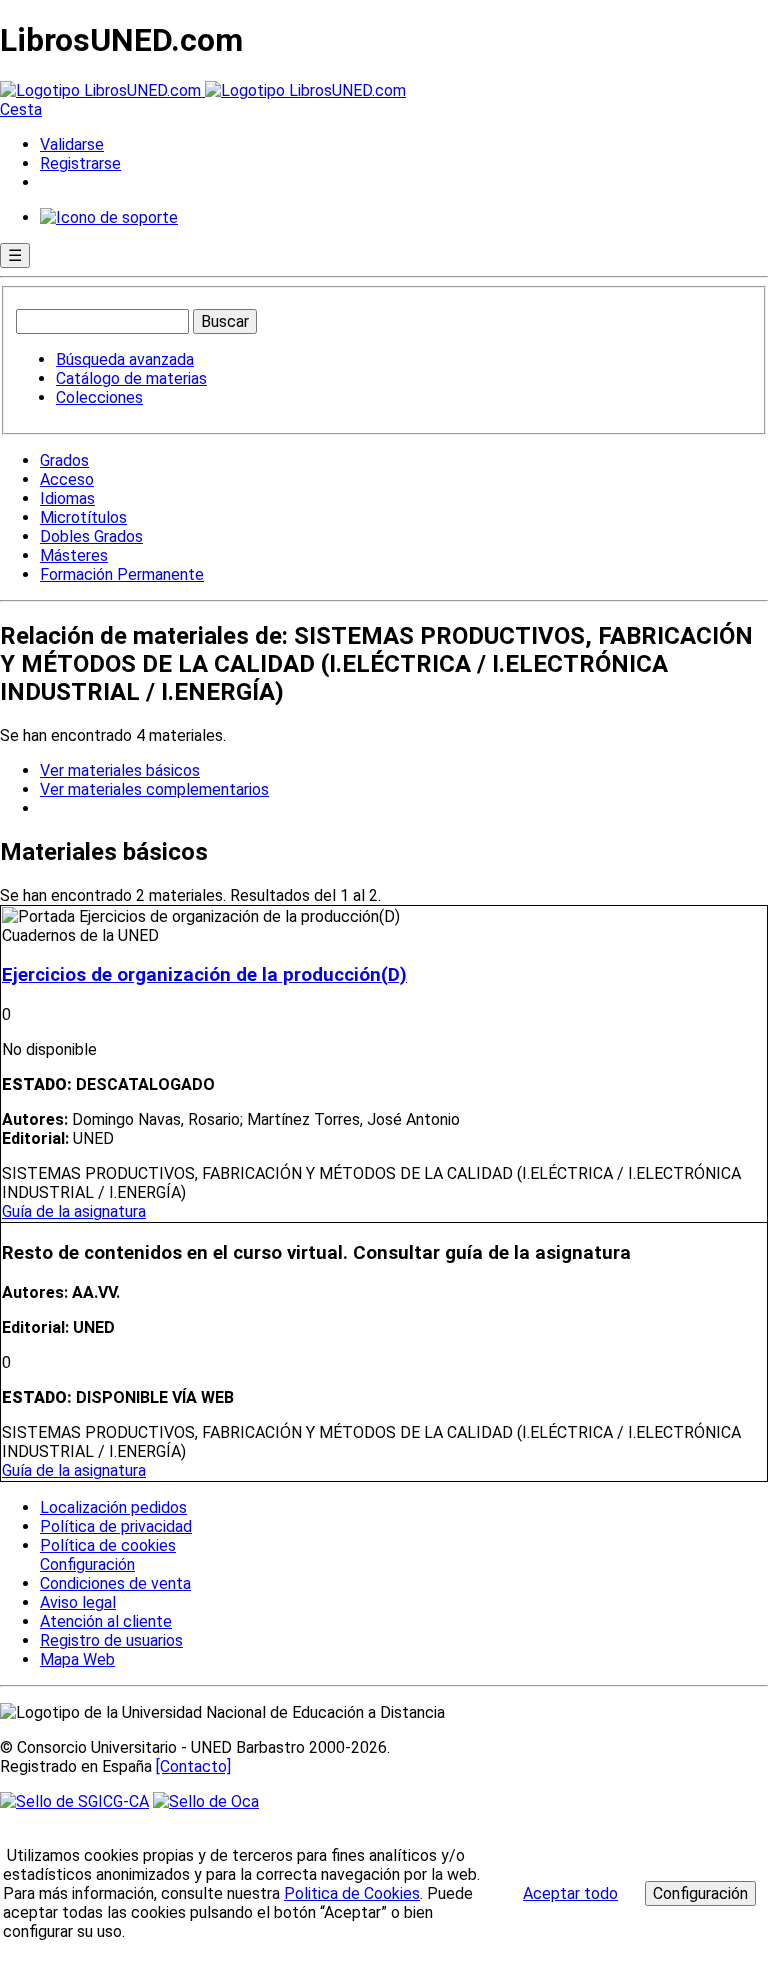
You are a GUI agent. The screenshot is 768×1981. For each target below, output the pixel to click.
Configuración (86, 1565)
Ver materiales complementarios (154, 789)
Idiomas (67, 498)
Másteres (74, 555)
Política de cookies (108, 1545)
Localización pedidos (113, 1507)
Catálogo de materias (131, 378)
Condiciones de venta (115, 1583)
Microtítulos (83, 517)
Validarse (72, 144)
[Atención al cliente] (109, 217)
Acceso (67, 479)
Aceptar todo (570, 1893)
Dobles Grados (91, 536)
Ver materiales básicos (120, 770)
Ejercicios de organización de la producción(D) (204, 975)
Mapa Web (77, 1659)
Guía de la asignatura (74, 1211)
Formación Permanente (122, 574)
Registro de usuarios (111, 1640)
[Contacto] (193, 1766)
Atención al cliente (106, 1621)
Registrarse (80, 163)
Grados (64, 460)
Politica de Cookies (352, 1893)
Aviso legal (78, 1602)
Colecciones (99, 397)
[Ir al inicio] (203, 90)
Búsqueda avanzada (125, 359)
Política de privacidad (116, 1526)
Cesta (21, 109)
